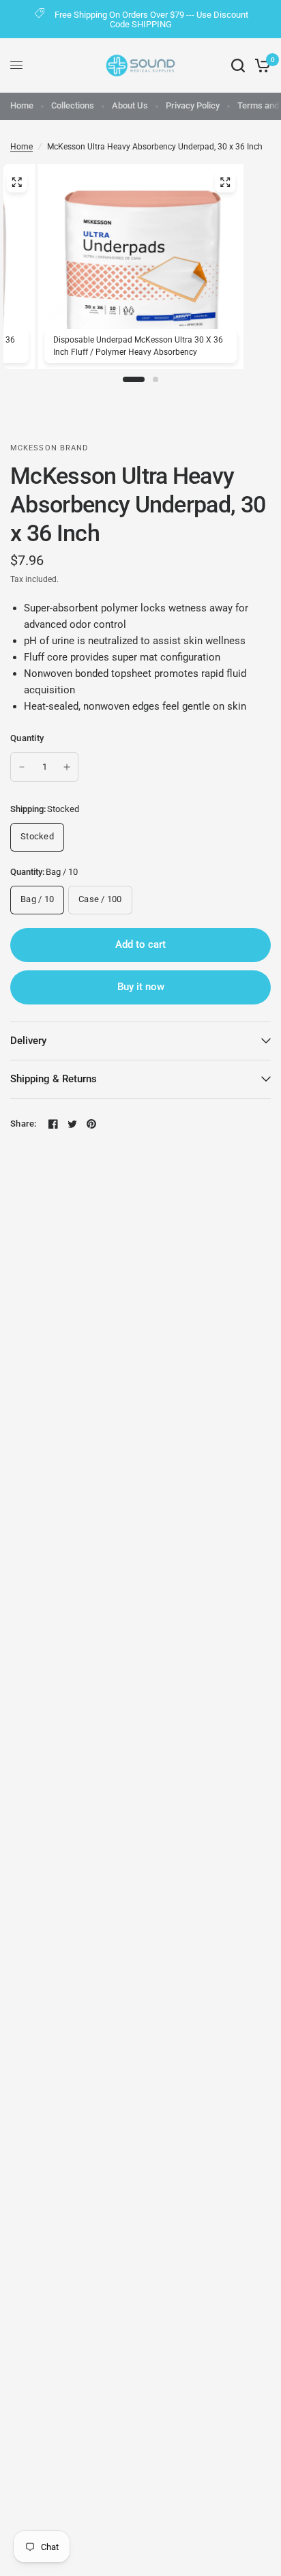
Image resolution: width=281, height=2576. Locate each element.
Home (22, 105)
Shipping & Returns (54, 1079)
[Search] (238, 66)
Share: (24, 1124)
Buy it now (141, 987)
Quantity (27, 738)
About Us (130, 105)
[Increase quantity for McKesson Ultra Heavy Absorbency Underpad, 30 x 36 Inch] (67, 767)
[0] (260, 66)
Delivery (28, 1041)
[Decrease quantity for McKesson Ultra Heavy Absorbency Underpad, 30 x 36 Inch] (22, 767)
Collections (73, 105)
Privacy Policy (193, 105)
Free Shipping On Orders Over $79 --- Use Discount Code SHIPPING (151, 19)
